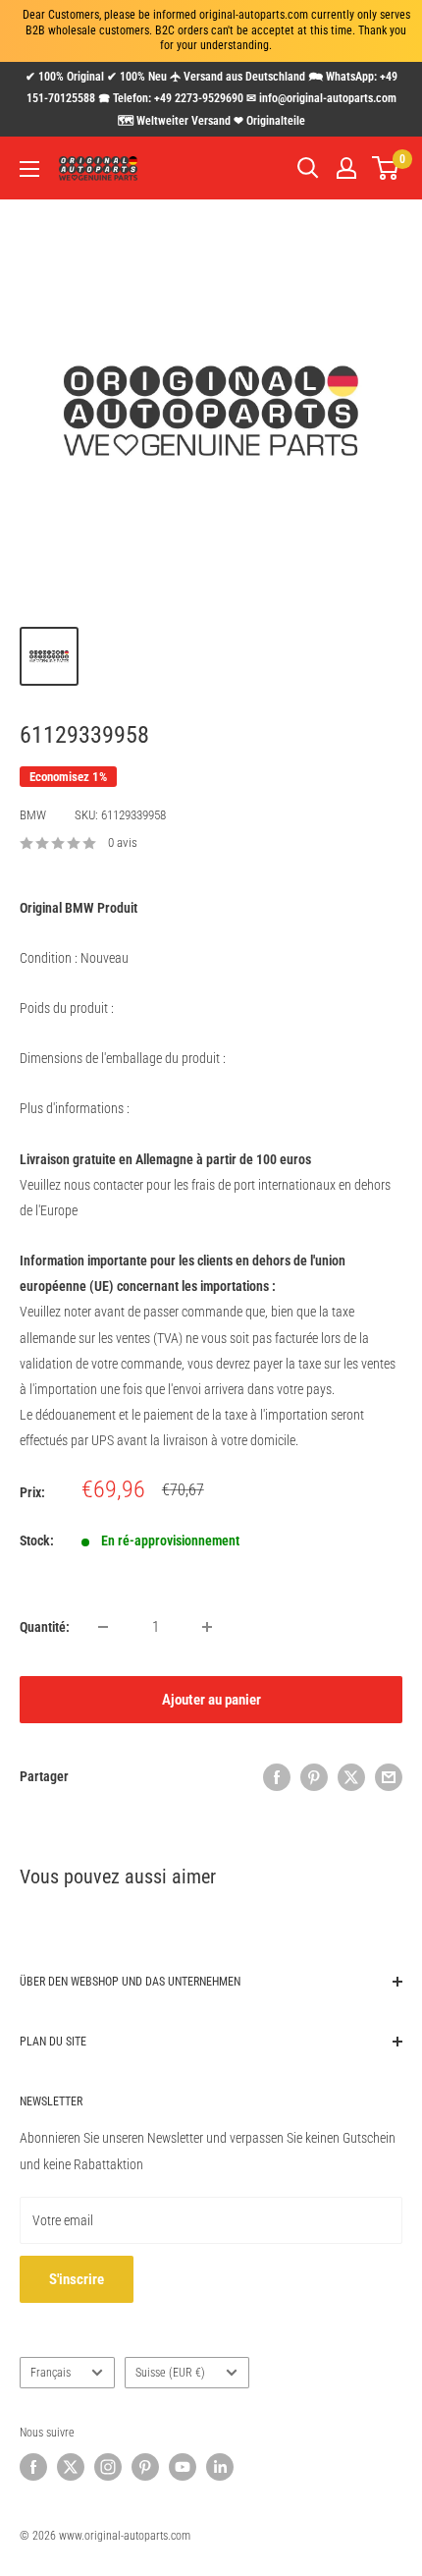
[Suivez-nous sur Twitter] (71, 2467)
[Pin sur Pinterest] (314, 1776)
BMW (33, 815)
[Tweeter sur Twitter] (351, 1776)
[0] (386, 168)
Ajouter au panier (211, 1700)
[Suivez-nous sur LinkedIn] (220, 2467)
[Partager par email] (389, 1776)
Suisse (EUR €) (170, 2373)
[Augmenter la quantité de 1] (207, 1627)
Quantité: (45, 1627)
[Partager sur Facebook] (277, 1776)
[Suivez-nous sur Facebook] (33, 2467)
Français (51, 2373)
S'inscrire (77, 2279)
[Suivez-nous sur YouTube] (183, 2467)
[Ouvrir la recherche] (308, 168)
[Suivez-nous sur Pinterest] (145, 2467)
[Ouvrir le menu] (29, 169)
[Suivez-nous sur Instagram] (108, 2467)
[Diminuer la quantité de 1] (103, 1627)
